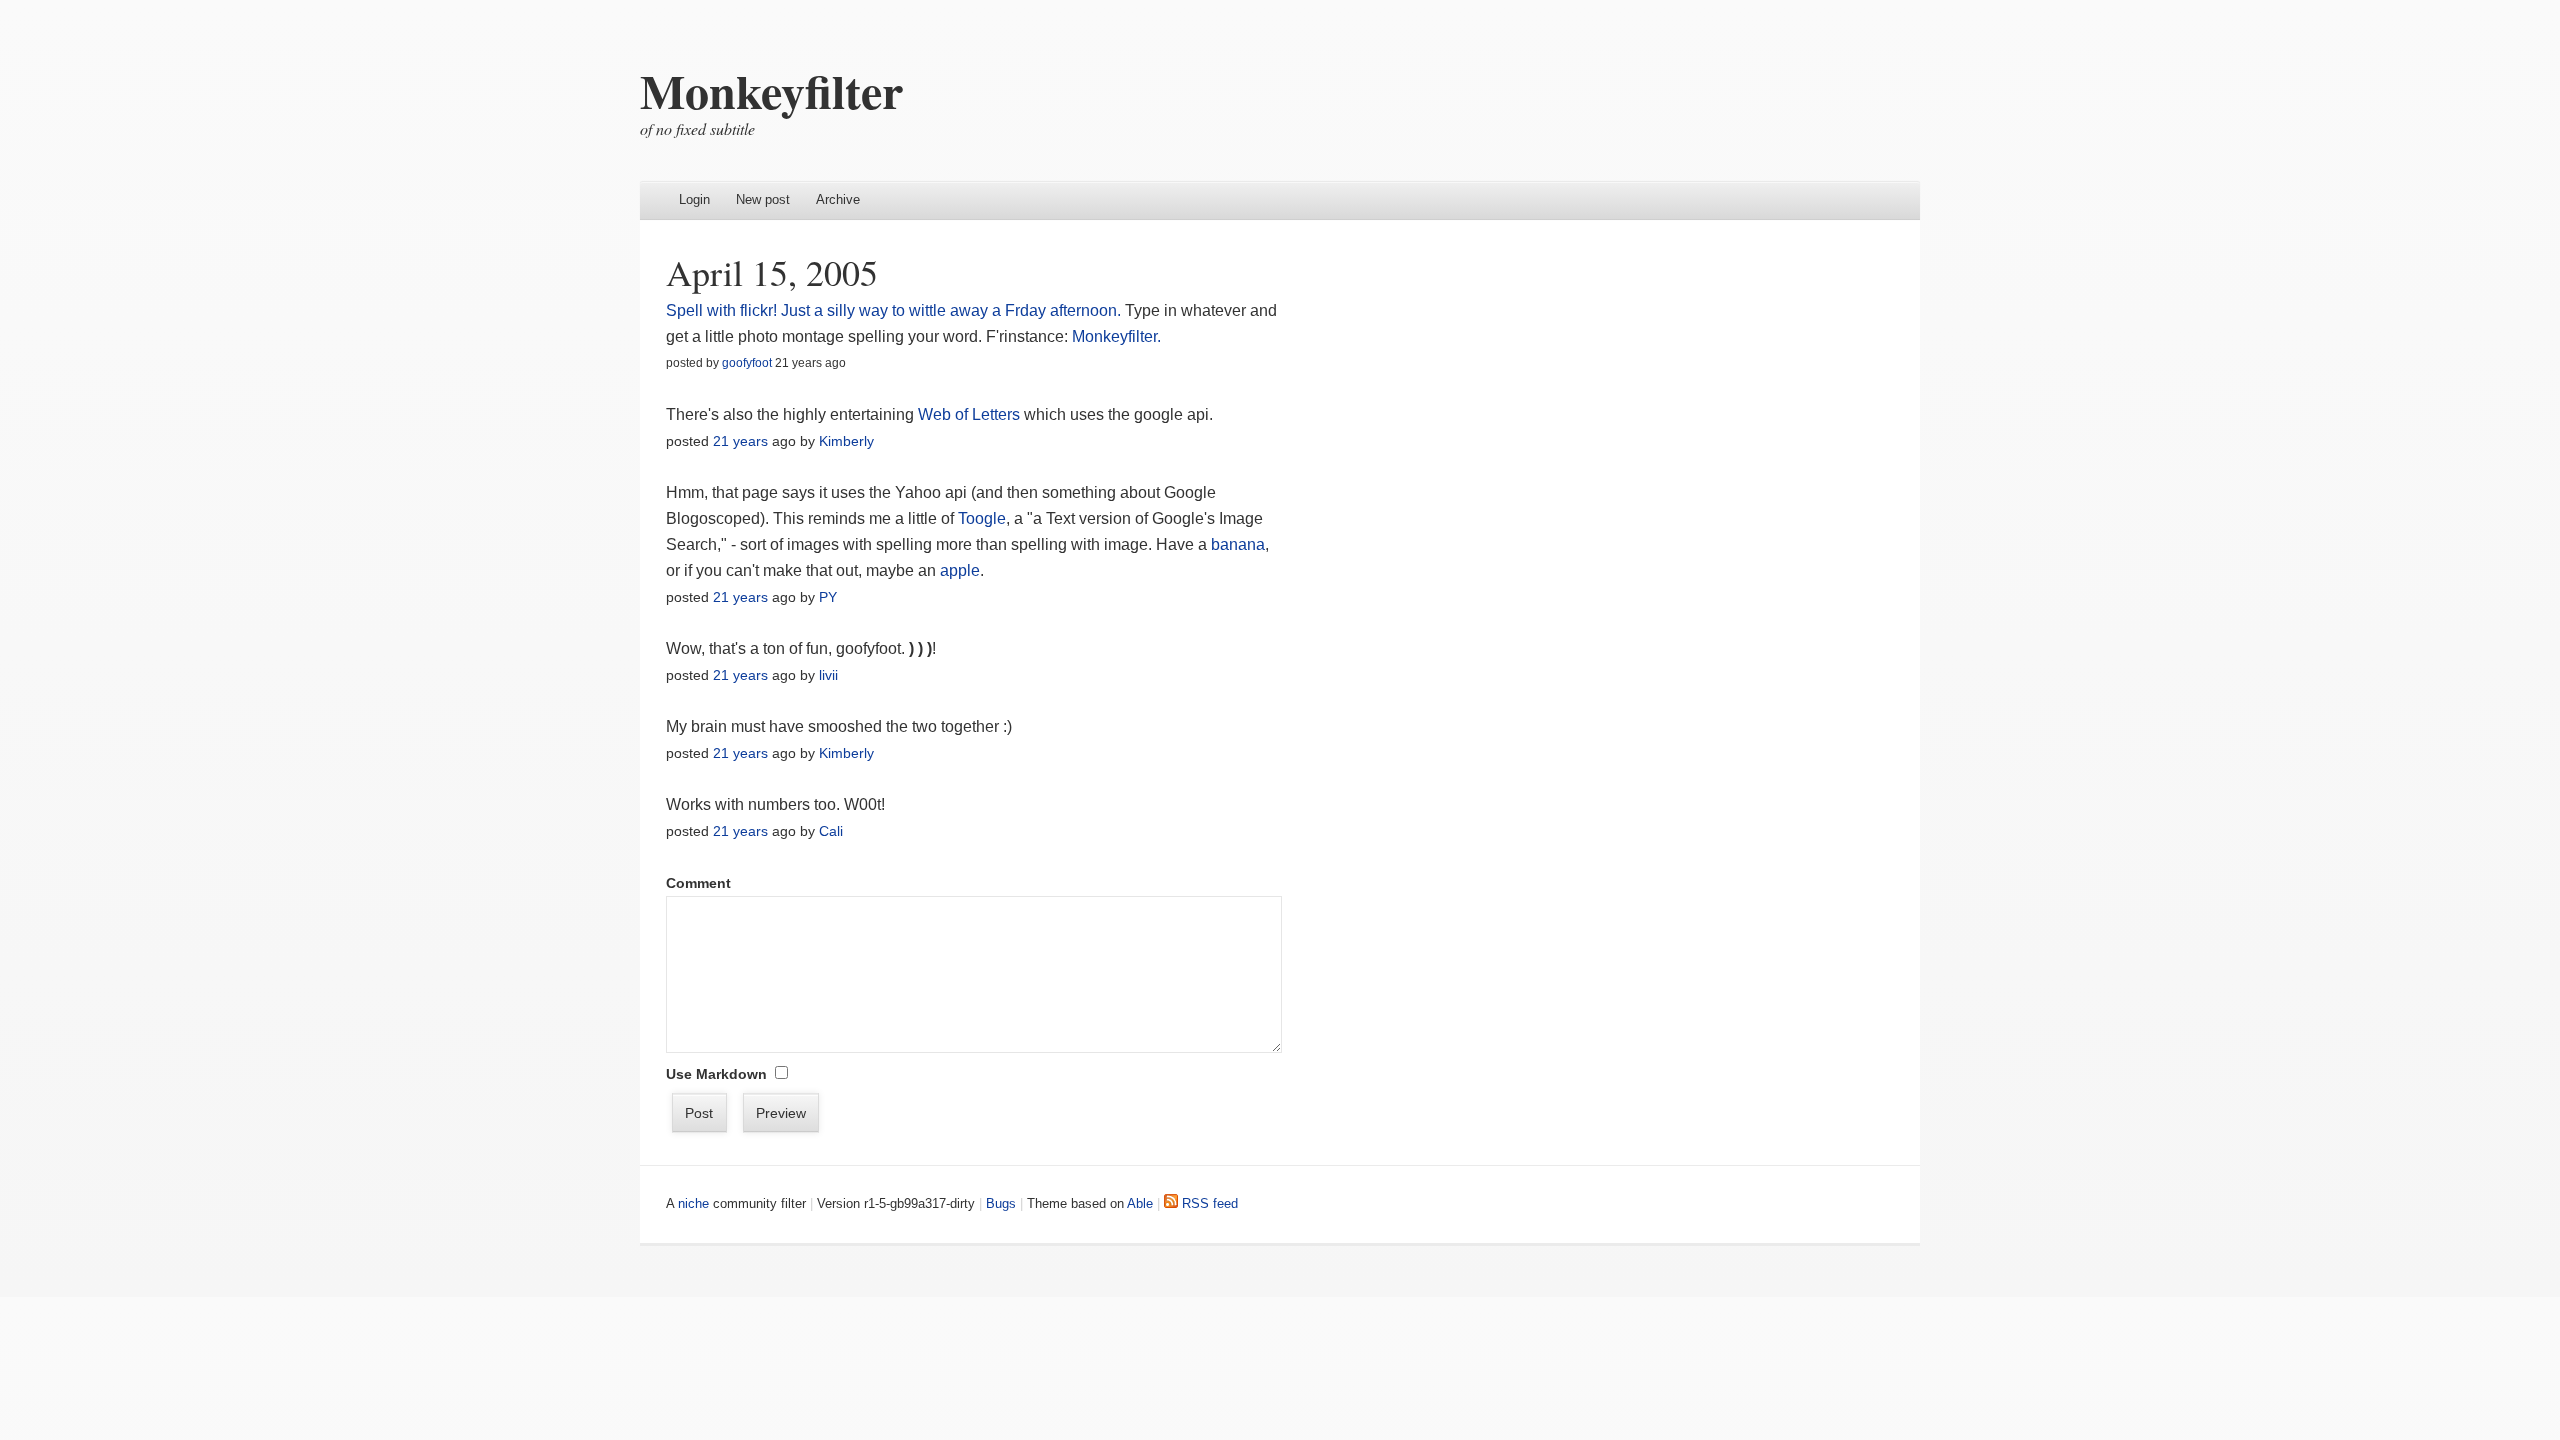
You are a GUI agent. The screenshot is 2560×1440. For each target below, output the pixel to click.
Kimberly (846, 441)
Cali (831, 831)
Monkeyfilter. (1116, 336)
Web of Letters (969, 414)
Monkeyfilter (771, 90)
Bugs (1001, 1203)
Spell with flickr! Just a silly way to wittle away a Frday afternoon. (893, 310)
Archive (838, 199)
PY (828, 597)
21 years (740, 441)
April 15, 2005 (772, 272)
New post (763, 199)
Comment (698, 883)
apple (960, 570)
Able (1140, 1203)
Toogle (982, 518)
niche (693, 1203)
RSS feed (1208, 1203)
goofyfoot (747, 363)
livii (828, 675)
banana (1238, 544)
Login (694, 199)
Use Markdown (716, 1074)
